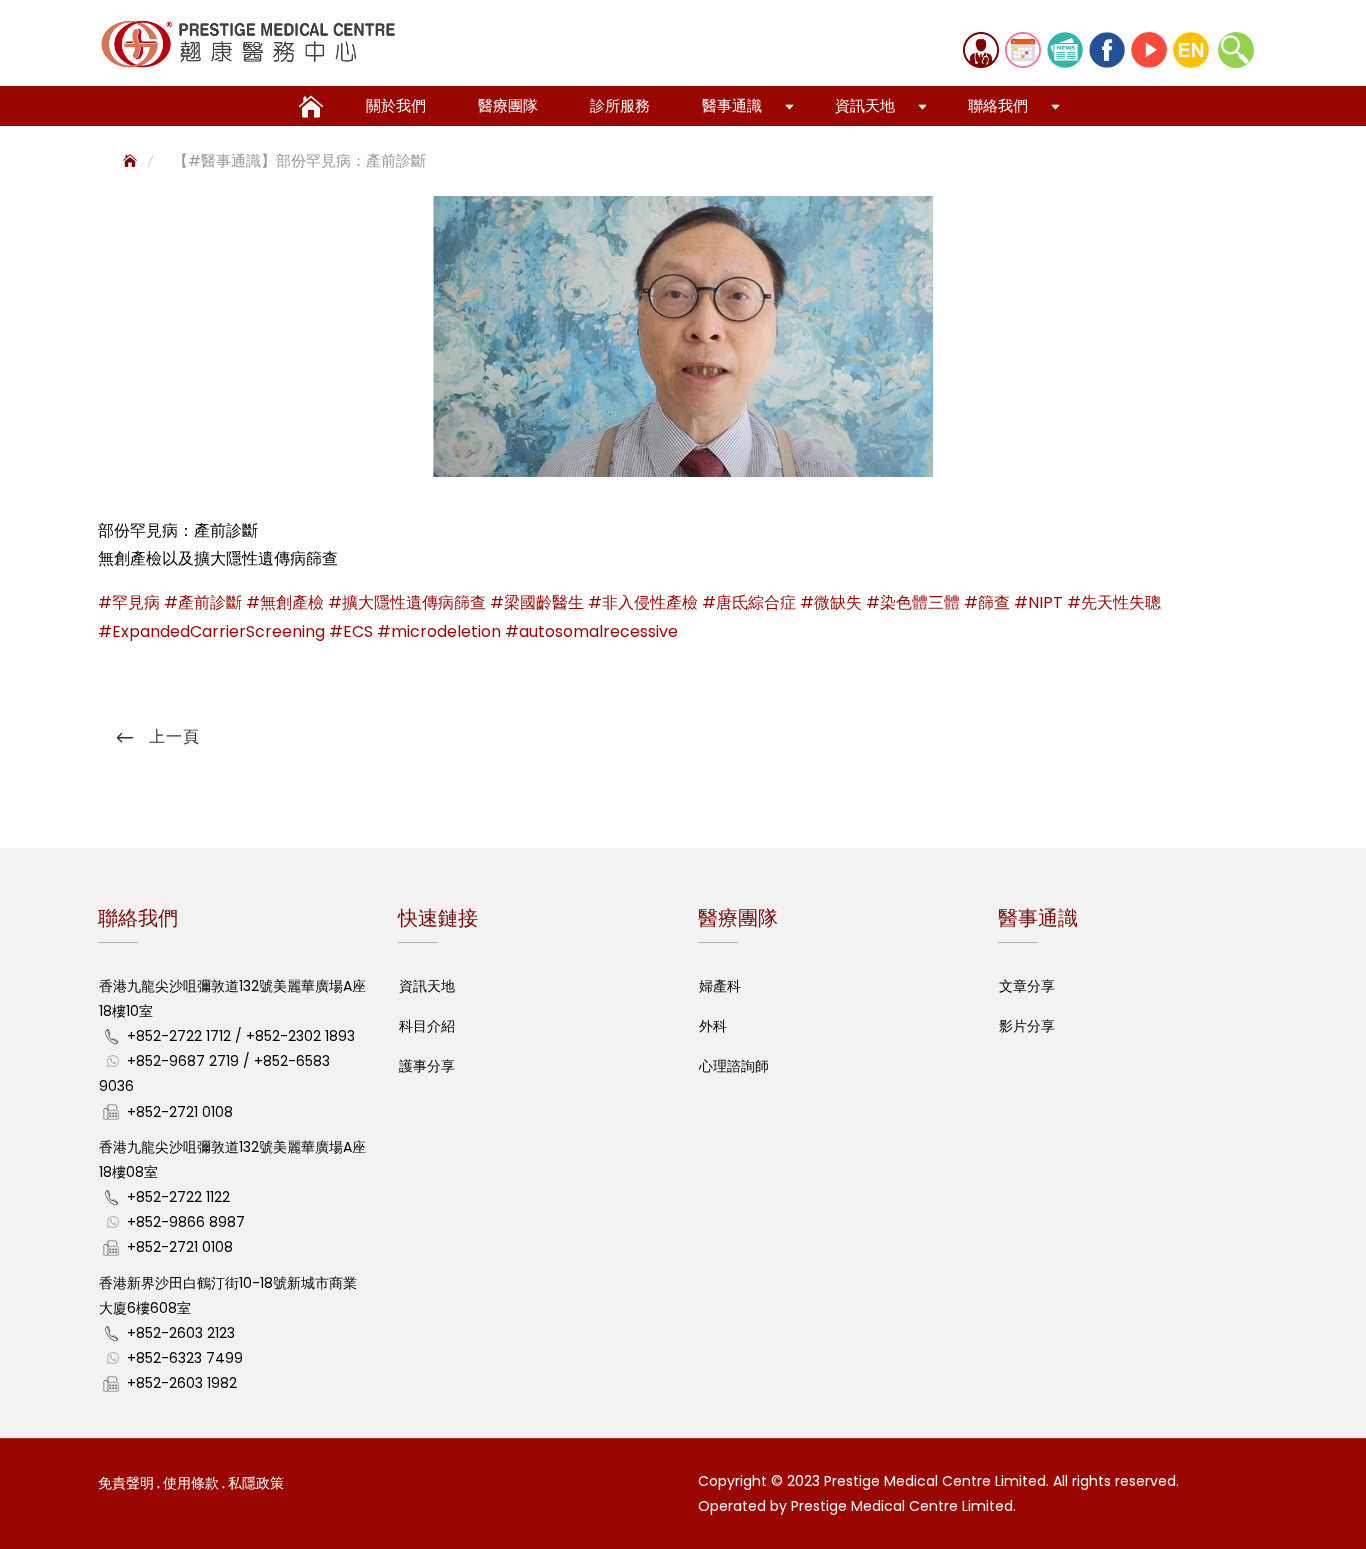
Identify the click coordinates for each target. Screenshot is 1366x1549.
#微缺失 (831, 602)
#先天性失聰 (1114, 602)
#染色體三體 (913, 602)
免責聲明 (126, 1483)
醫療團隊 (508, 105)
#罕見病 (129, 602)
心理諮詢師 (734, 1066)
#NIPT (1038, 602)
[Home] (132, 160)
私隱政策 (256, 1483)
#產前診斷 (203, 602)
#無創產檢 (285, 602)
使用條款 (191, 1483)
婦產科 (720, 986)
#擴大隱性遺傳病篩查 (407, 602)
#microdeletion (439, 631)
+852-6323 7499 (185, 1358)
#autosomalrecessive (591, 631)
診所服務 (620, 105)
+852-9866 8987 (186, 1222)
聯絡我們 (998, 105)
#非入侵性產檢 (643, 602)
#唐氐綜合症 (749, 602)
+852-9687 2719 (183, 1061)
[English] (1191, 50)
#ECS (351, 631)
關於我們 (396, 105)
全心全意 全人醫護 (308, 101)
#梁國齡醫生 (537, 602)
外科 (713, 1026)
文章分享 (1027, 986)
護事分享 (427, 1066)
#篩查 (987, 602)
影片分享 (1027, 1026)
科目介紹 (427, 1026)
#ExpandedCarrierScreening (211, 631)
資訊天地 (865, 105)
